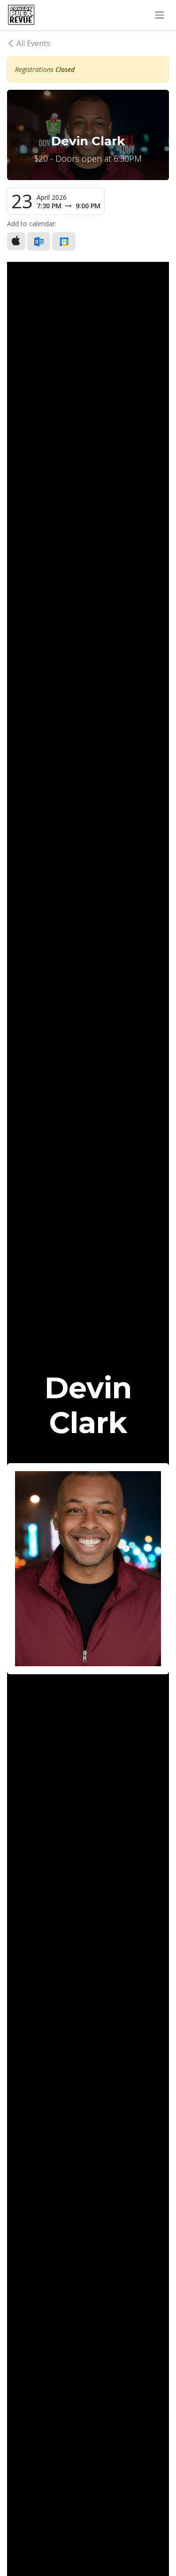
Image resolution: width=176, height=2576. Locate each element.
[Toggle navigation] (160, 15)
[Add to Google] (64, 241)
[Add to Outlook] (39, 241)
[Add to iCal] (16, 241)
